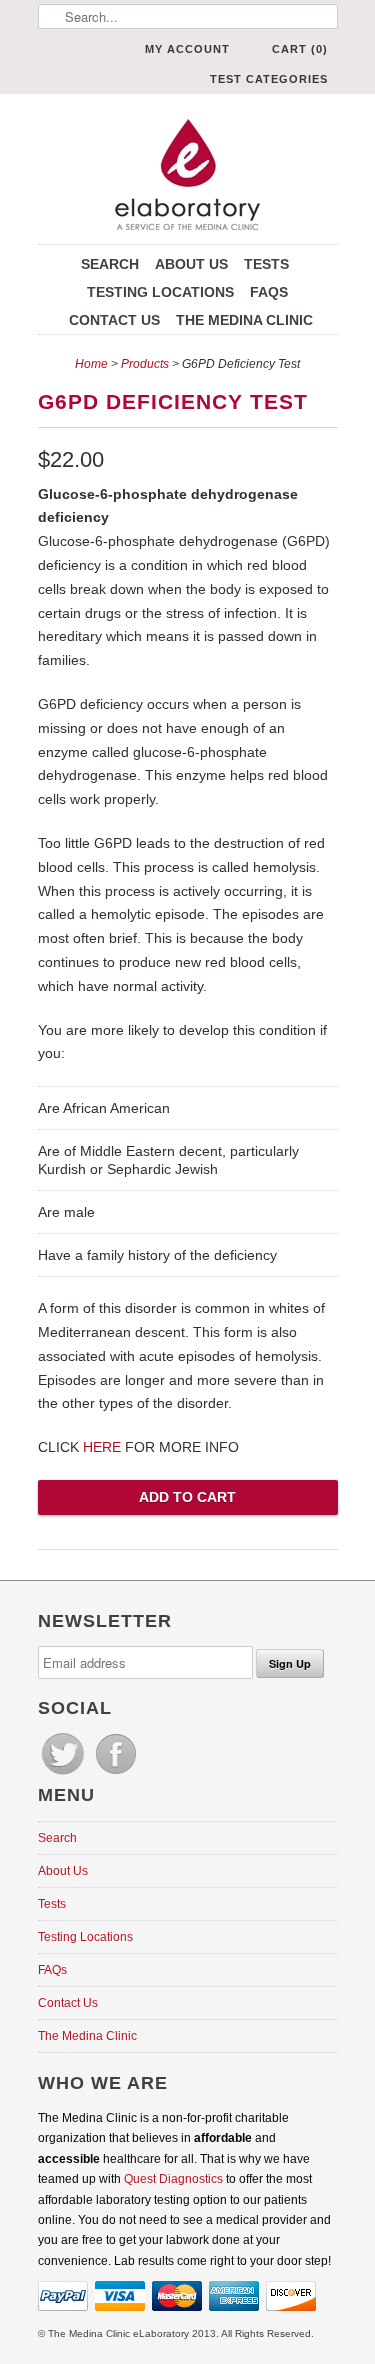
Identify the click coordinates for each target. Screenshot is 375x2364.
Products (145, 364)
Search (110, 264)
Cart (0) (300, 49)
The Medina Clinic (244, 320)
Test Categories (269, 79)
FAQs (269, 292)
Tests (266, 264)
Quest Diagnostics (173, 2179)
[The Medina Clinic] (188, 176)
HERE (102, 1447)
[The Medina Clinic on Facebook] (116, 1775)
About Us (191, 264)
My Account (187, 49)
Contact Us (114, 320)
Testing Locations (160, 292)
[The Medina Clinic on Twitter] (64, 1775)
